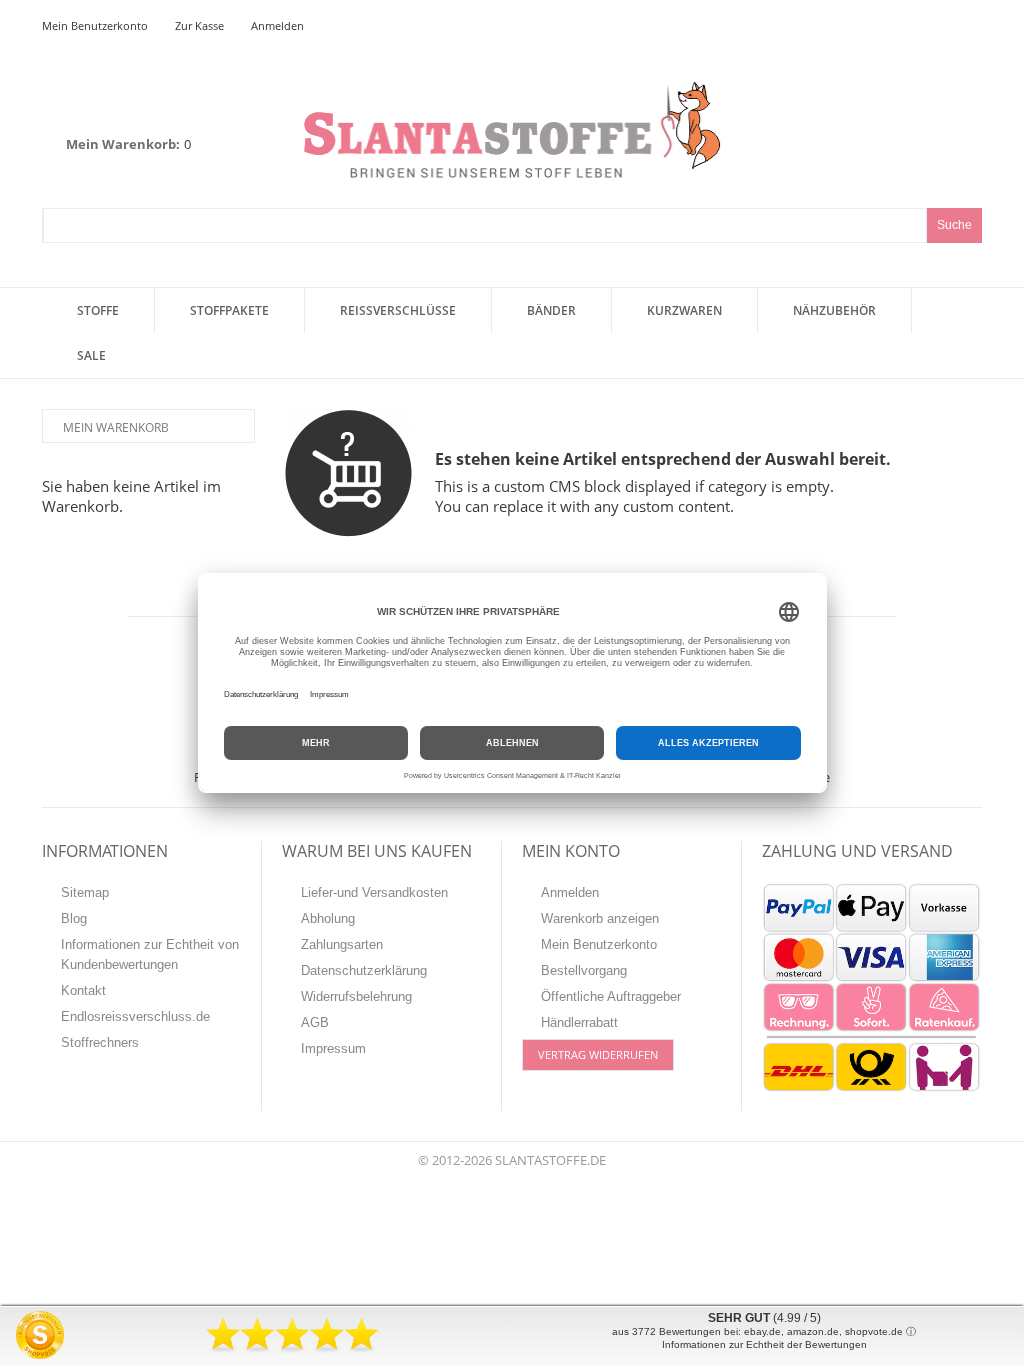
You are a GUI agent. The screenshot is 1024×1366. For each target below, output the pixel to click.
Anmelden (277, 25)
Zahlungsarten (342, 944)
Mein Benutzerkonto (95, 25)
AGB (315, 1022)
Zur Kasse (199, 25)
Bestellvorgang (584, 970)
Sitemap (85, 892)
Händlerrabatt (579, 1022)
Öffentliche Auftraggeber (611, 996)
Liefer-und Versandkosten (374, 892)
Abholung (328, 918)
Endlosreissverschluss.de (135, 1016)
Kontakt (83, 990)
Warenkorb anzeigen (600, 918)
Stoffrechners (100, 1042)
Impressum (333, 1048)
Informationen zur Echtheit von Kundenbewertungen (150, 954)
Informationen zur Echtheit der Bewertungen (764, 1344)
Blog (74, 918)
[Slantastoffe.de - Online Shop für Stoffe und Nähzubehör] (512, 129)
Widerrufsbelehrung (356, 996)
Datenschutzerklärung (364, 970)
